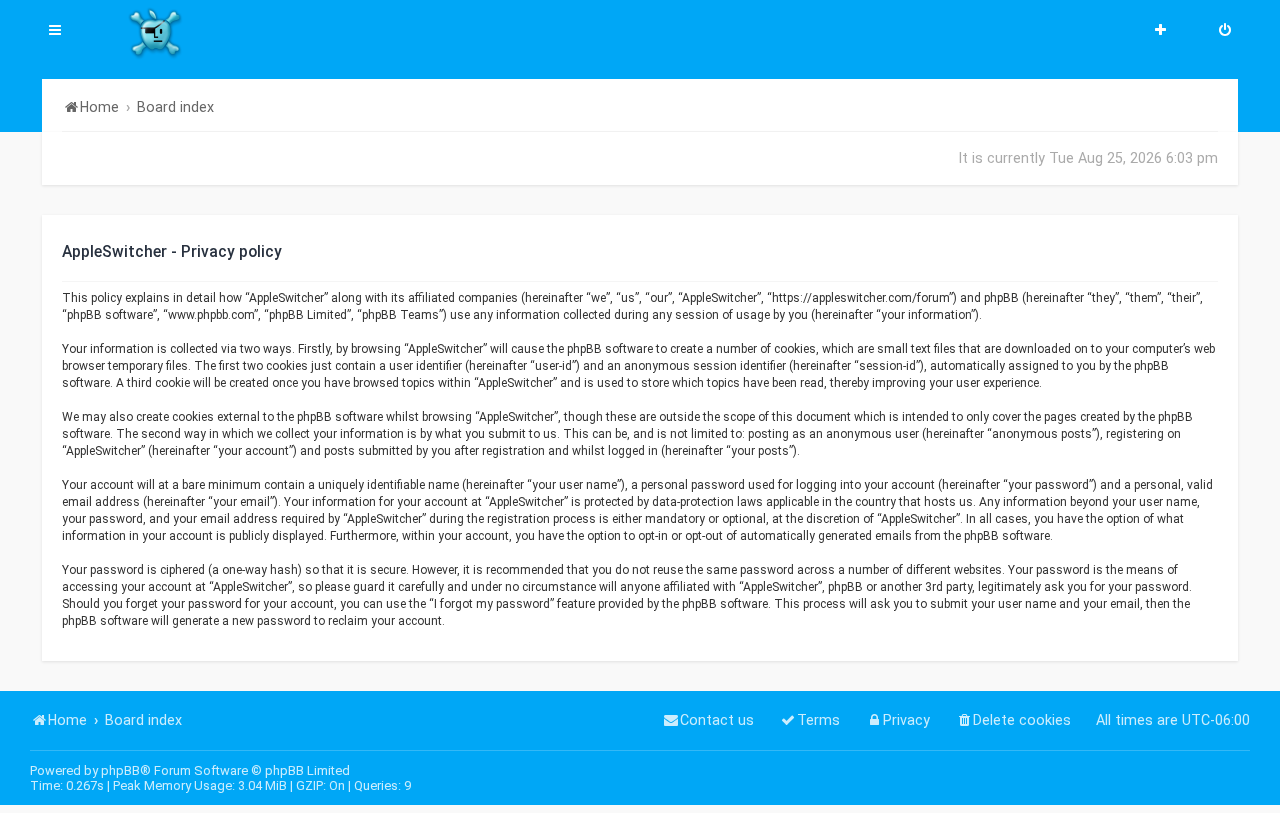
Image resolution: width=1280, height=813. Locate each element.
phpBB (120, 770)
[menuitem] (1225, 32)
